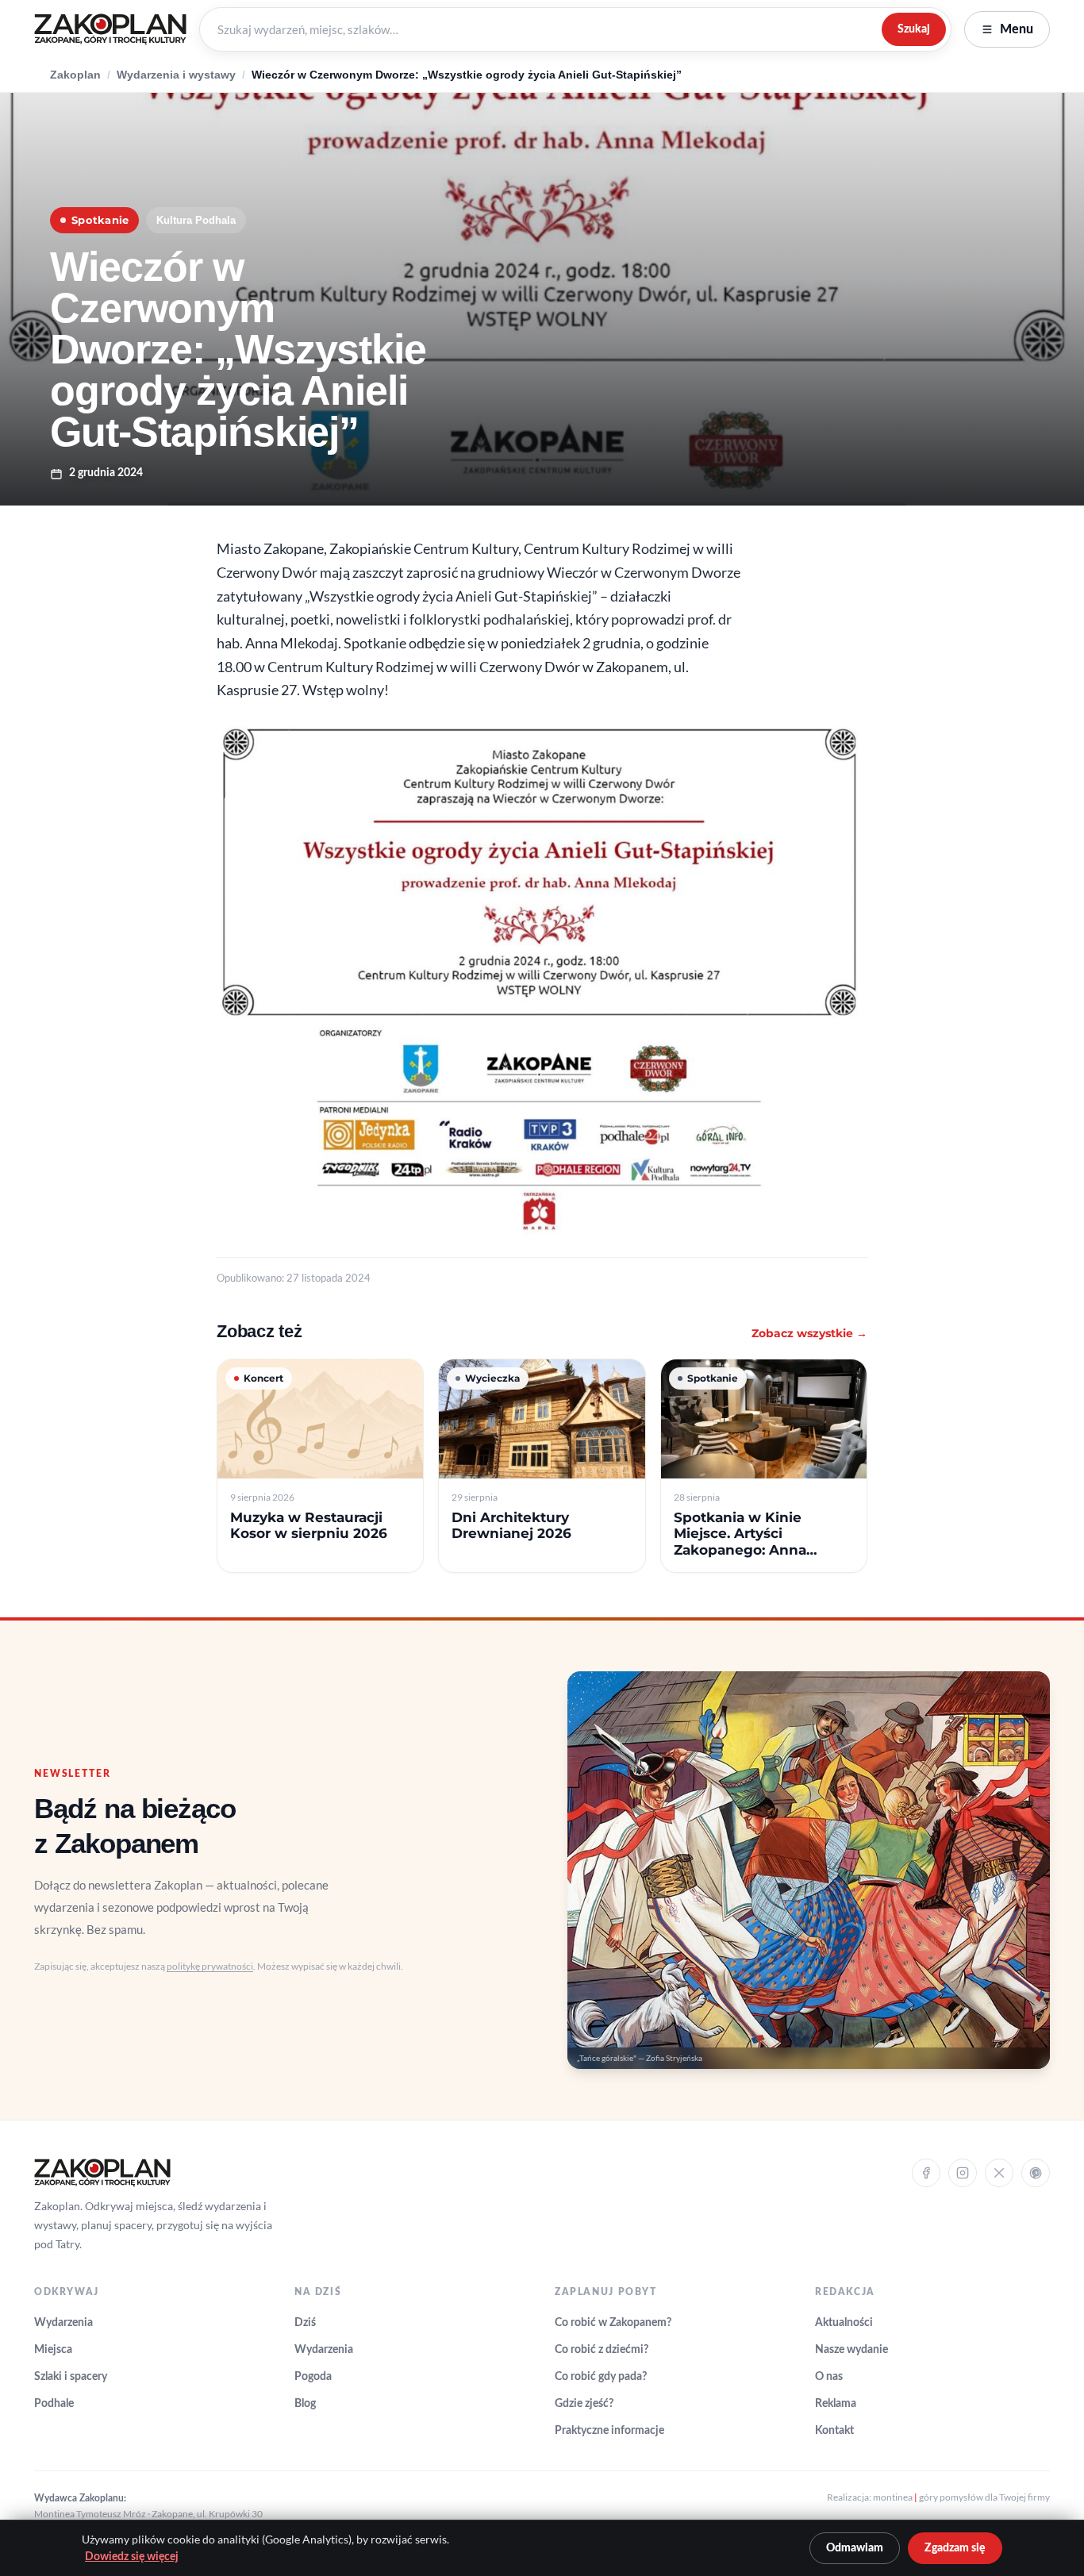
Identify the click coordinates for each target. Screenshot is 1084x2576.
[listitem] (320, 1466)
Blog (305, 2404)
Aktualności (844, 2323)
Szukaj (914, 29)
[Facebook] (926, 2173)
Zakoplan (75, 75)
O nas (829, 2377)
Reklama (836, 2404)
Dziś (305, 2323)
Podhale (54, 2404)
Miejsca (53, 2350)
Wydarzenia (63, 2323)
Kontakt (834, 2431)
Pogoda (313, 2377)
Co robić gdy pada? (601, 2377)
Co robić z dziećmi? (602, 2350)
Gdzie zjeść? (584, 2404)
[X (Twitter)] (999, 2173)
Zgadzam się (955, 2548)
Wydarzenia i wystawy (176, 75)
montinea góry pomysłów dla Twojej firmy (961, 2497)
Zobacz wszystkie (809, 1333)
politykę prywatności (210, 1966)
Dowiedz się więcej (132, 2557)
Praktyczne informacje (609, 2431)
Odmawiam (855, 2548)
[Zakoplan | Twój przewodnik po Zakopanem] (110, 29)
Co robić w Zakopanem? (613, 2323)
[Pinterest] (1036, 2173)
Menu (1017, 29)
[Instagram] (963, 2173)
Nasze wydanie (851, 2350)
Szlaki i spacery (71, 2377)
